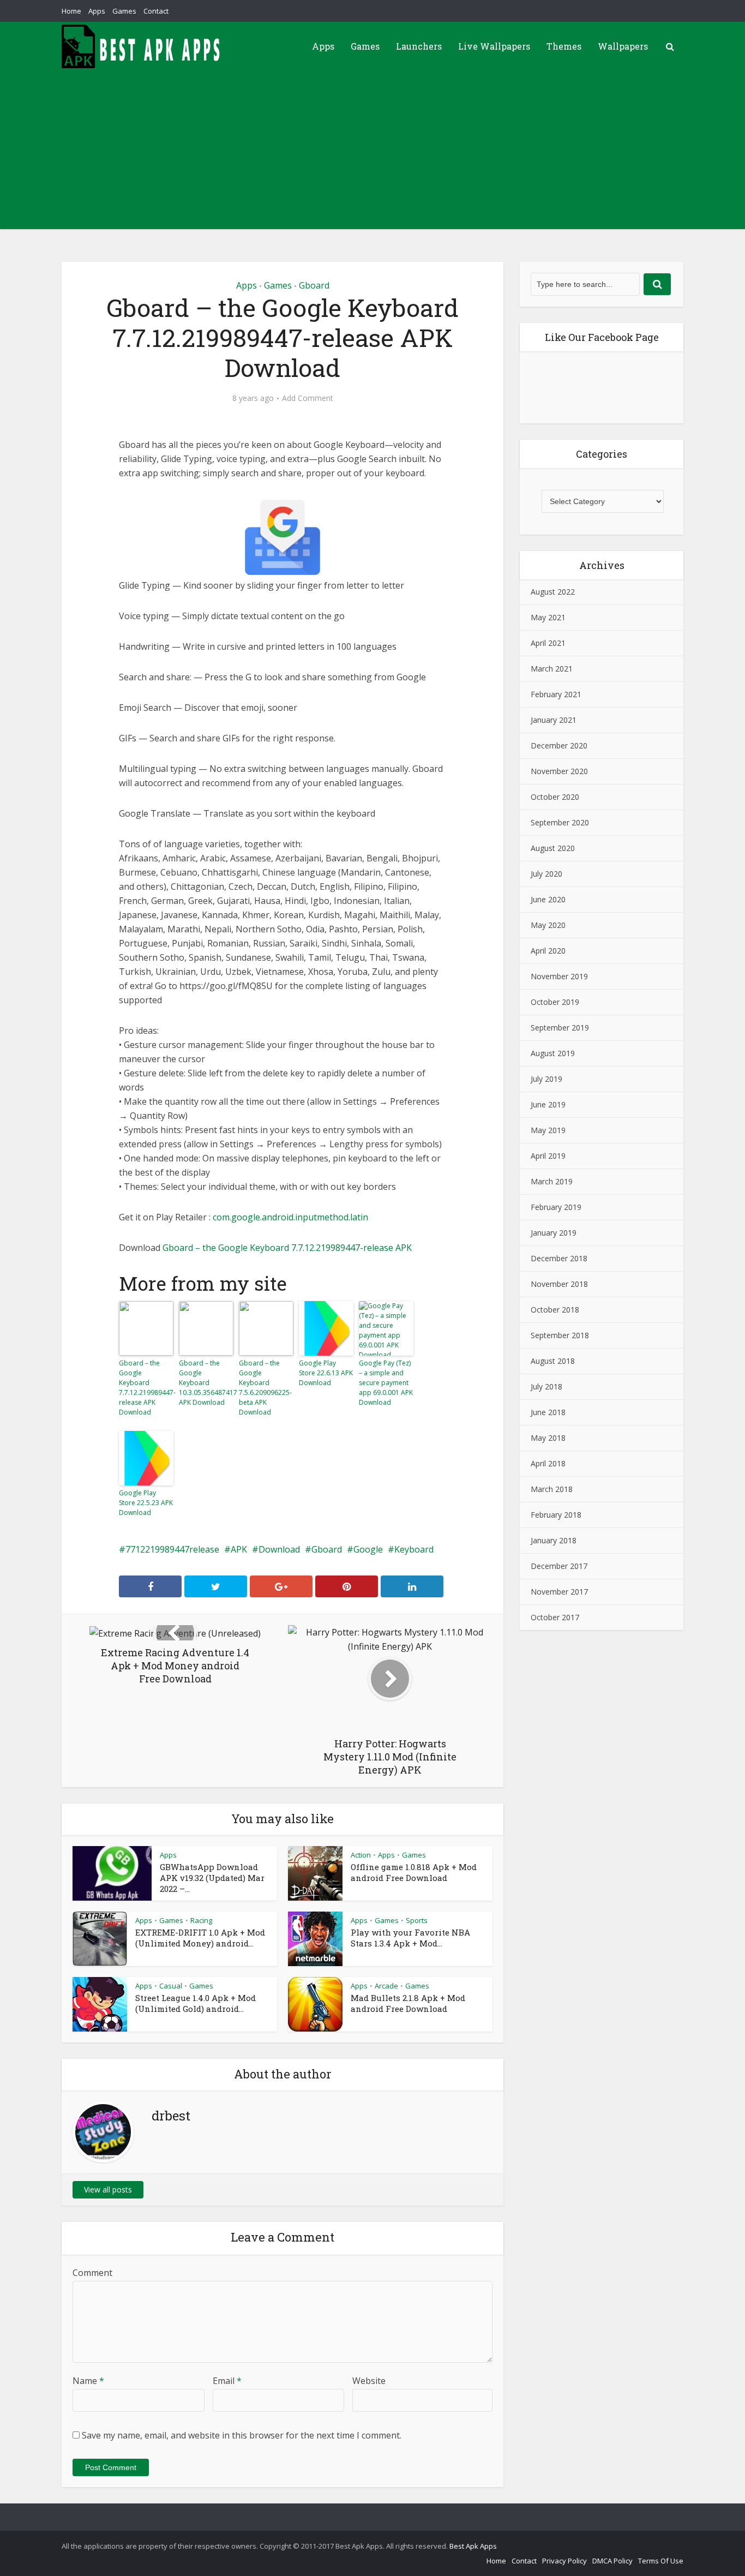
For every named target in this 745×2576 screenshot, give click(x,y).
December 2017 (559, 1566)
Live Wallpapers (494, 46)
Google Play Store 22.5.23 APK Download (146, 1503)
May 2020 (548, 925)
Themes (564, 46)
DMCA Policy (612, 2561)
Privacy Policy (564, 2561)
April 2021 (548, 643)
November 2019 (559, 976)
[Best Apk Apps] (143, 46)
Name (88, 2381)
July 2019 (546, 1079)
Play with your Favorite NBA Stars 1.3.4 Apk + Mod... (410, 1938)
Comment (92, 2273)
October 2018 (555, 1310)
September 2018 (560, 1335)
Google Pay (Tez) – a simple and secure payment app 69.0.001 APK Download (386, 1383)
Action (361, 1855)
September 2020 (560, 822)
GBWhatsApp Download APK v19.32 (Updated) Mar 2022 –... (212, 1878)
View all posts (108, 2189)
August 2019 (553, 1053)
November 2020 (559, 771)
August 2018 (553, 1361)
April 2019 (548, 1156)
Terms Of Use (661, 2561)
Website (369, 2381)
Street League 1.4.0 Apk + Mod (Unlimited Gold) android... (196, 2003)
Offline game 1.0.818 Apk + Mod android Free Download (414, 1872)
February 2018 (556, 1515)
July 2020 (546, 874)
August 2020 (553, 848)
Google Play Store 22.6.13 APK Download (326, 1373)
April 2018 (548, 1463)
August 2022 (553, 592)
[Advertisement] (372, 153)
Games (124, 11)
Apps (97, 11)
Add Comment (308, 398)
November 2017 (559, 1592)
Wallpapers (623, 46)
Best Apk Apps (473, 2546)
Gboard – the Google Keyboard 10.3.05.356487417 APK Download (206, 1383)
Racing (201, 1920)
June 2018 (548, 1412)
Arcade (386, 1986)
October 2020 (555, 797)
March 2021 (552, 669)
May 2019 (548, 1130)
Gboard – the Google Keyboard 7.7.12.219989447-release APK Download (146, 1388)
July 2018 (546, 1386)
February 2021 (556, 694)
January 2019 (554, 1233)
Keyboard (414, 1549)
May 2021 (548, 617)
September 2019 (560, 1028)
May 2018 (548, 1438)
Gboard (314, 285)
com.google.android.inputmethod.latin (290, 1217)
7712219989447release (172, 1549)
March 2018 (552, 1489)
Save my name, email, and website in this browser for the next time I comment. (242, 2435)
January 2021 (554, 720)
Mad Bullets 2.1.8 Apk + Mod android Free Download (408, 2003)
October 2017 (555, 1617)
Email (227, 2381)
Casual (171, 1986)
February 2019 (556, 1207)
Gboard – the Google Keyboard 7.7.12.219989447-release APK (287, 1248)
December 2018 (559, 1258)
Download (279, 1549)
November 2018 (559, 1284)
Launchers (419, 46)
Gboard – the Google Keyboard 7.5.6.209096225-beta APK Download (265, 1388)
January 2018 (554, 1540)
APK (239, 1549)
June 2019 (548, 1104)
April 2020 (548, 951)
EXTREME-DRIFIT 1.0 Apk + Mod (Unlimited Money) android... (200, 1938)
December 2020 (559, 745)
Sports (417, 1920)
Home (71, 11)
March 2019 (552, 1181)
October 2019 (555, 1002)
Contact (156, 11)
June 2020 (548, 899)
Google (368, 1549)
